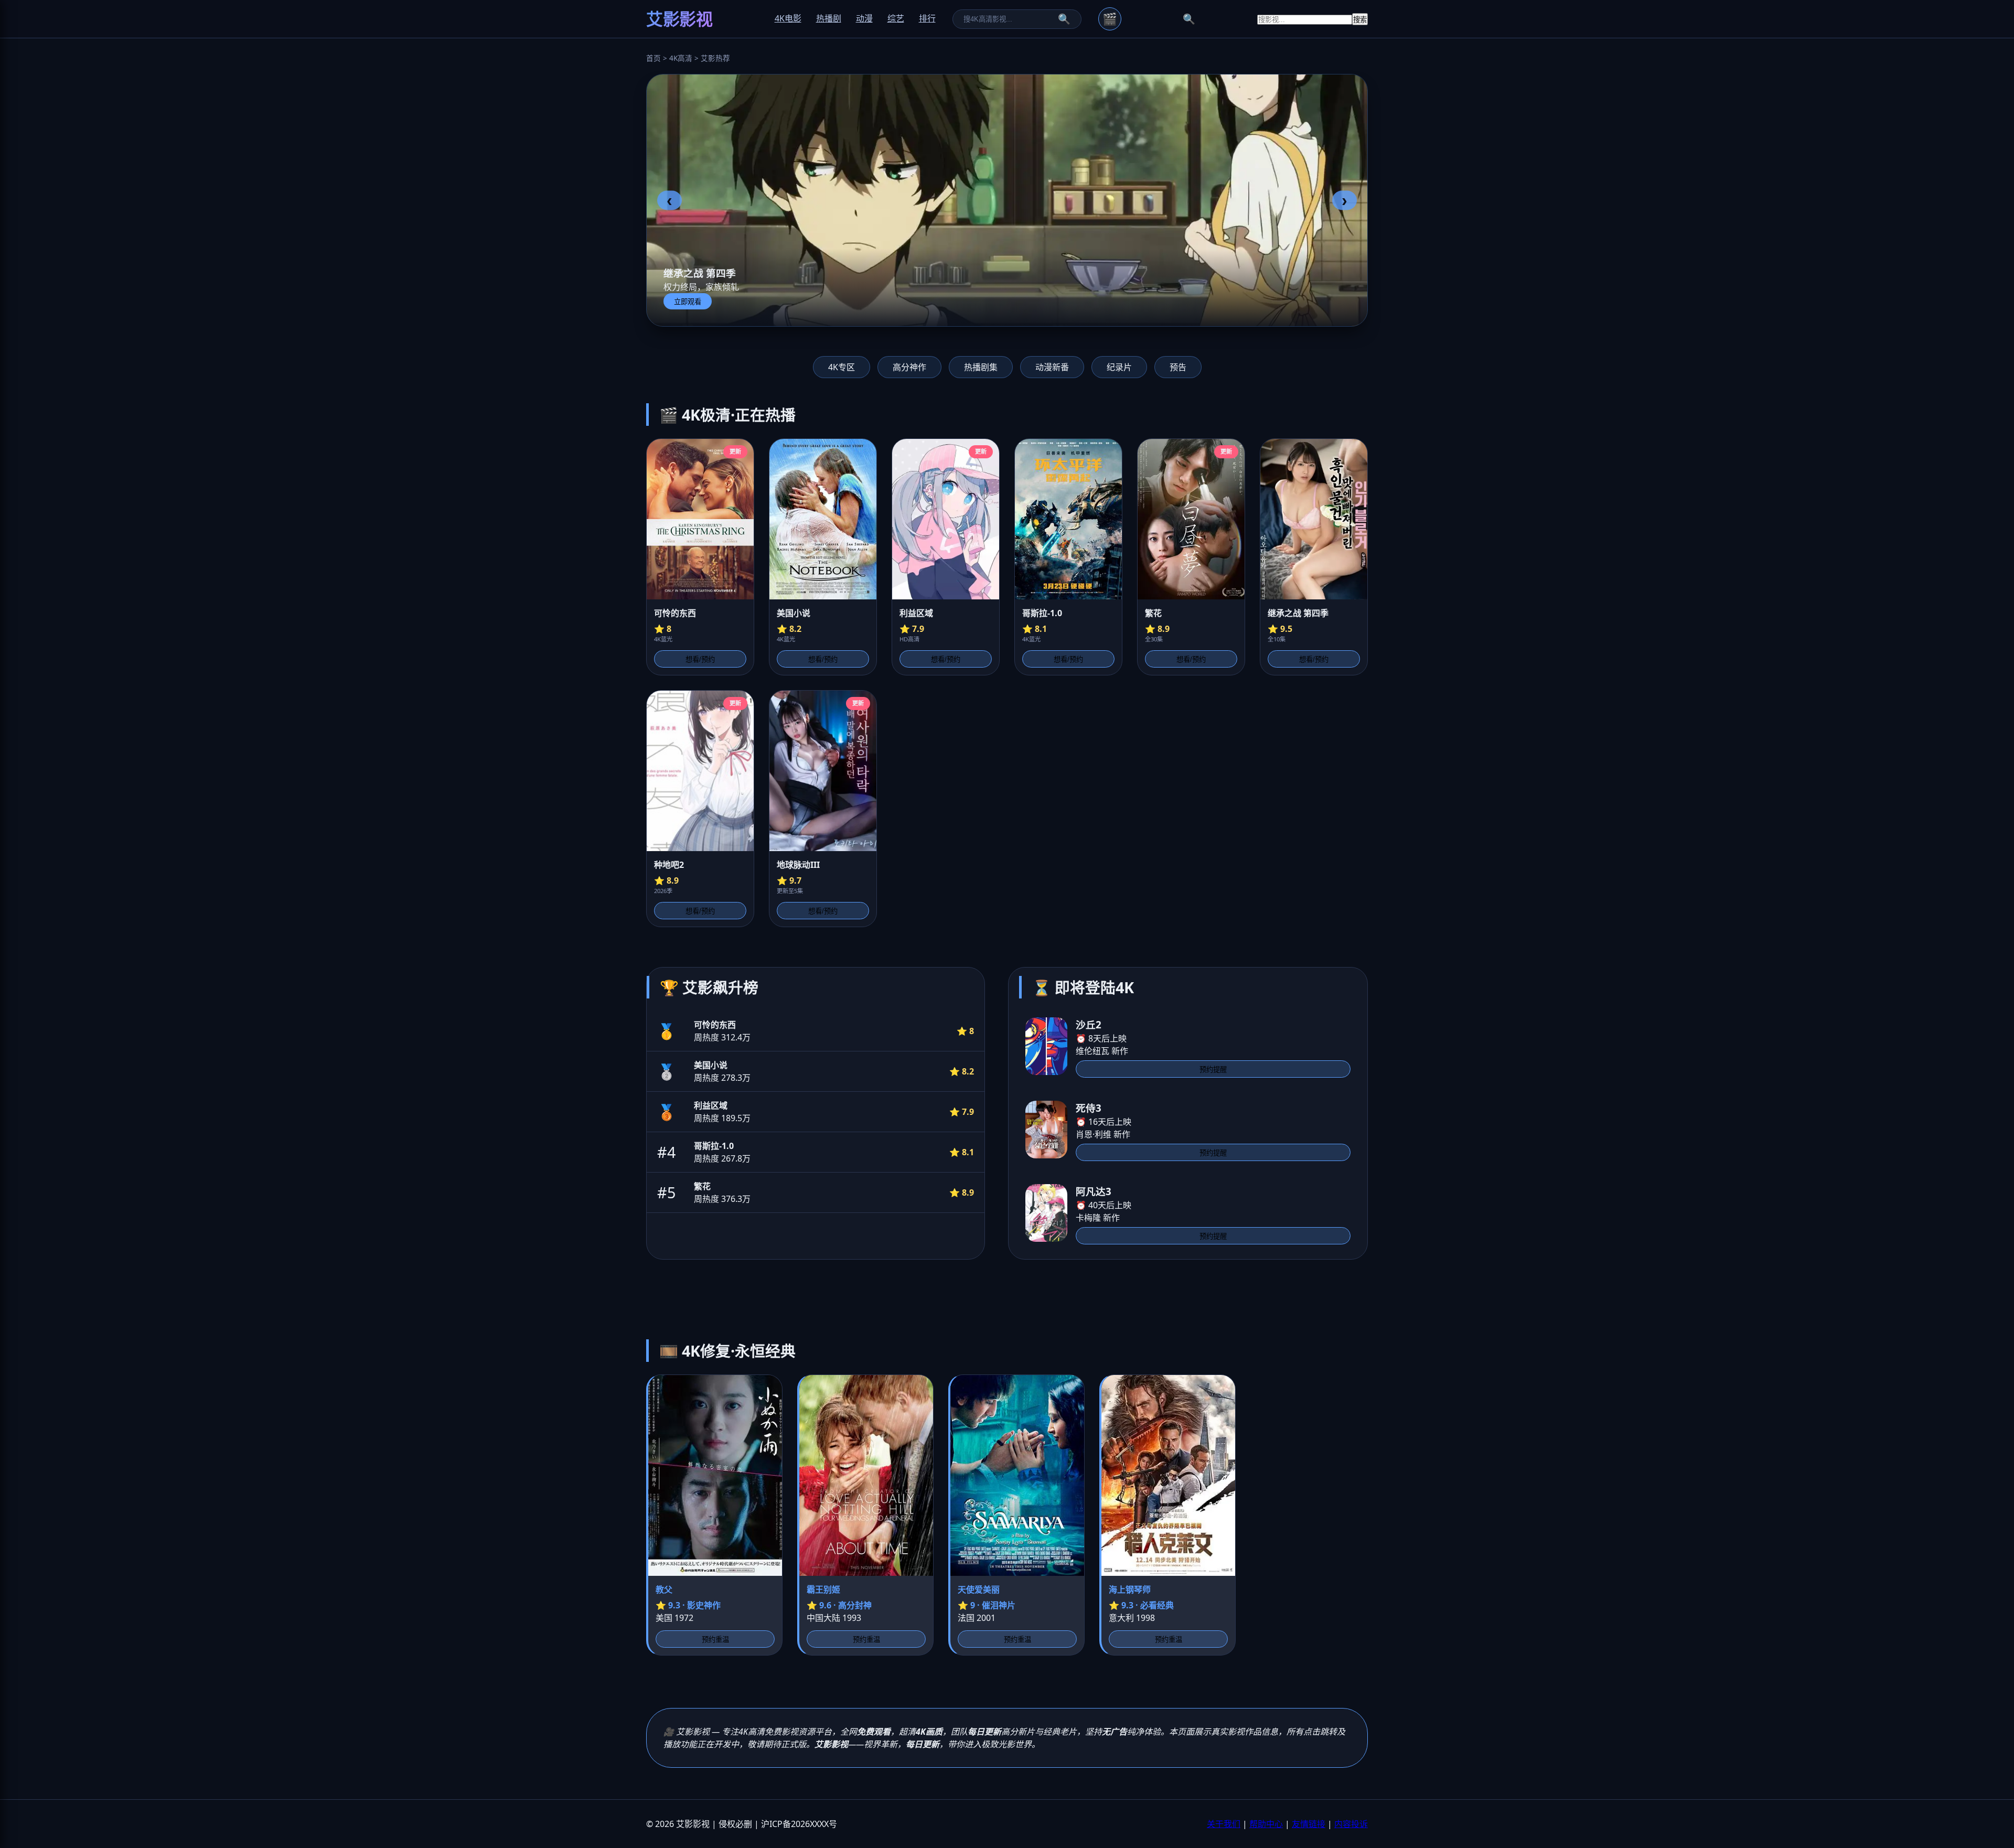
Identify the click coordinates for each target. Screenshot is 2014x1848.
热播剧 (829, 18)
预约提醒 (1213, 1070)
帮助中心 (1266, 1824)
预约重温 (715, 1640)
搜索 (1360, 20)
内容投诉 (1351, 1824)
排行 (927, 18)
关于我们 (1224, 1824)
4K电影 (788, 18)
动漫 (864, 18)
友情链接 (1309, 1824)
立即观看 (688, 302)
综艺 (896, 18)
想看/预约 (700, 659)
